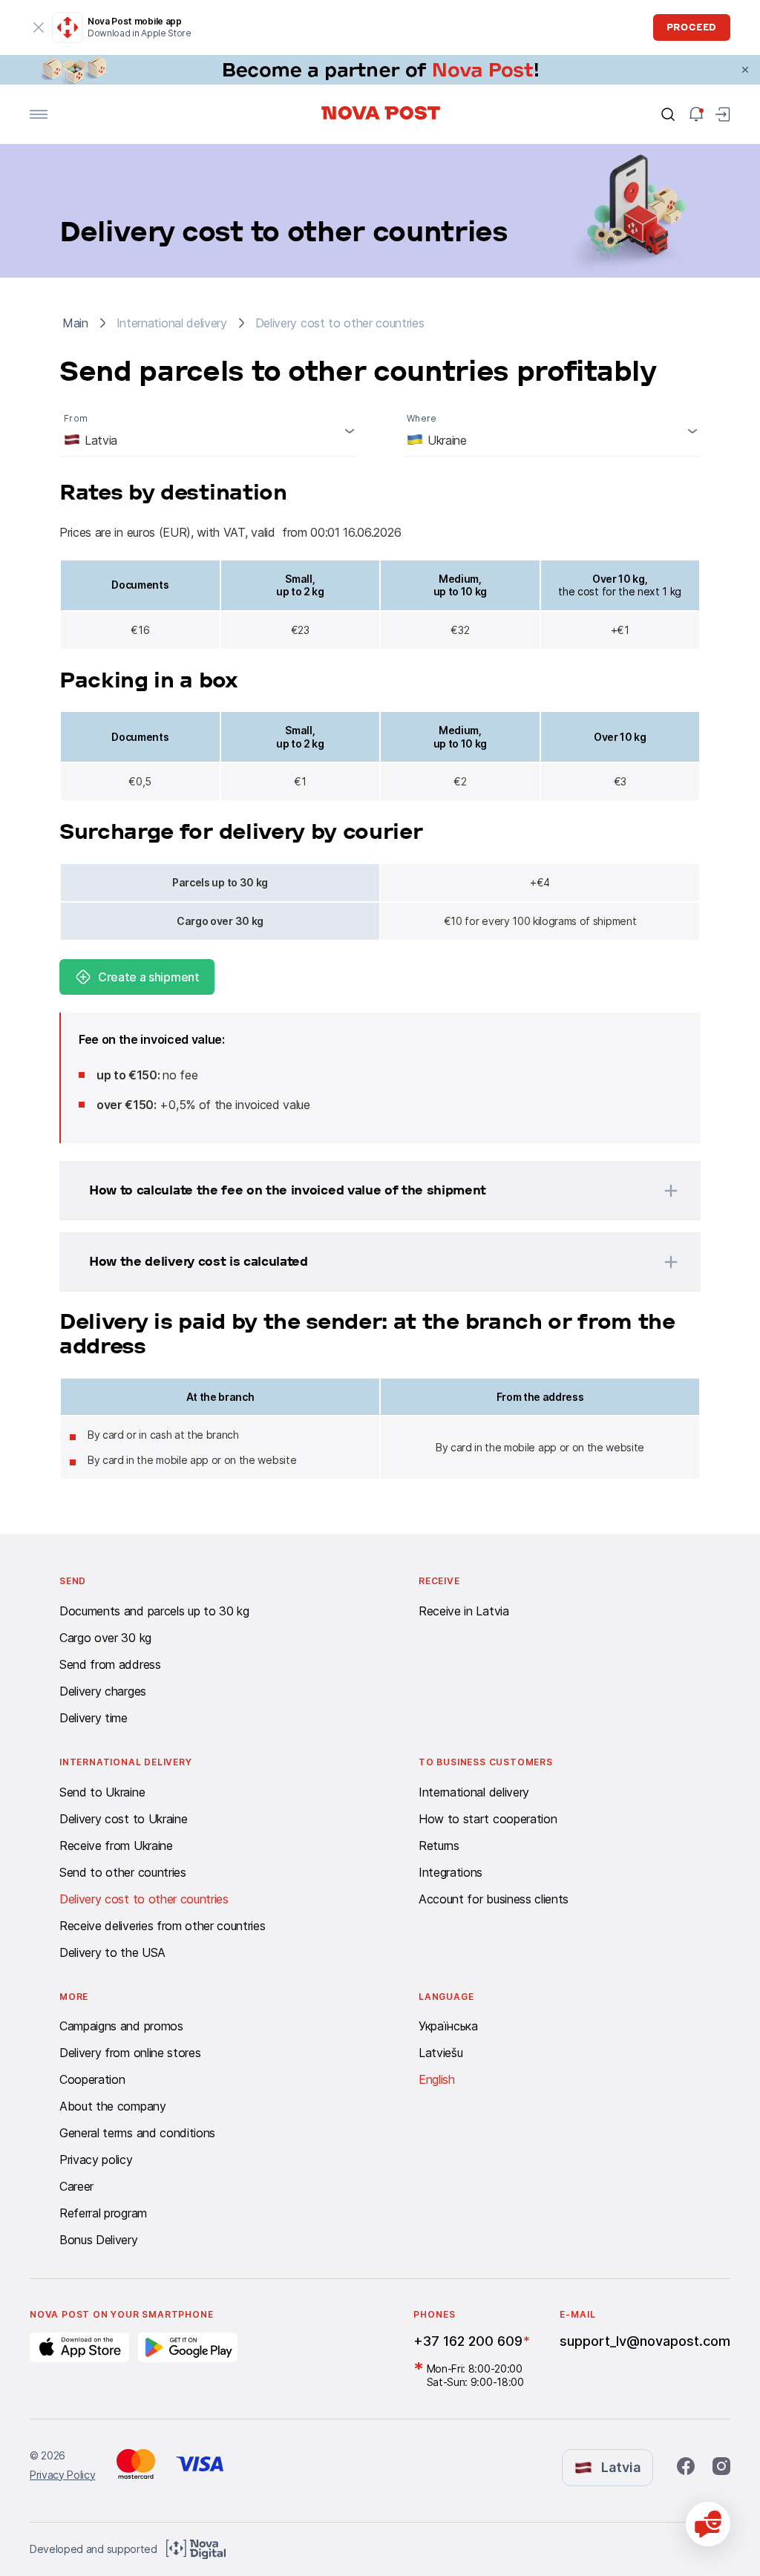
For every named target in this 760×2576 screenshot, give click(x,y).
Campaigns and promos (121, 2026)
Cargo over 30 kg (105, 1638)
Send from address (110, 1664)
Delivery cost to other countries (144, 1899)
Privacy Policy (63, 2475)
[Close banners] (745, 70)
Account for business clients (494, 1899)
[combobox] (209, 431)
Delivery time (94, 1718)
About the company (113, 2106)
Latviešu (440, 2053)
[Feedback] (708, 2524)
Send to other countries (123, 1872)
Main (75, 323)
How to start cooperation (488, 1819)
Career (76, 2186)
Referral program (103, 2213)
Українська (448, 2026)
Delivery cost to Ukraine (123, 1819)
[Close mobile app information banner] (39, 27)
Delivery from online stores (130, 2053)
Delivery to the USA (112, 1952)
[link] (380, 70)
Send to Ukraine (102, 1792)
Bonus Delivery (99, 2240)
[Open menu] (39, 114)
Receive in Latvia (464, 1611)
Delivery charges (103, 1691)
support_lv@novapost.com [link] (645, 2341)
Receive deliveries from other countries (163, 1926)
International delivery (474, 1792)
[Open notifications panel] (696, 114)
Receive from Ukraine (116, 1846)
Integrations (451, 1872)
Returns (439, 1846)
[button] (361, 1191)
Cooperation (92, 2079)
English (437, 2079)
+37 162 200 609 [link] (468, 2341)
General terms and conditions (137, 2133)
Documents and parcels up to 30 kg (154, 1611)
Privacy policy (96, 2160)
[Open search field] (668, 114)
